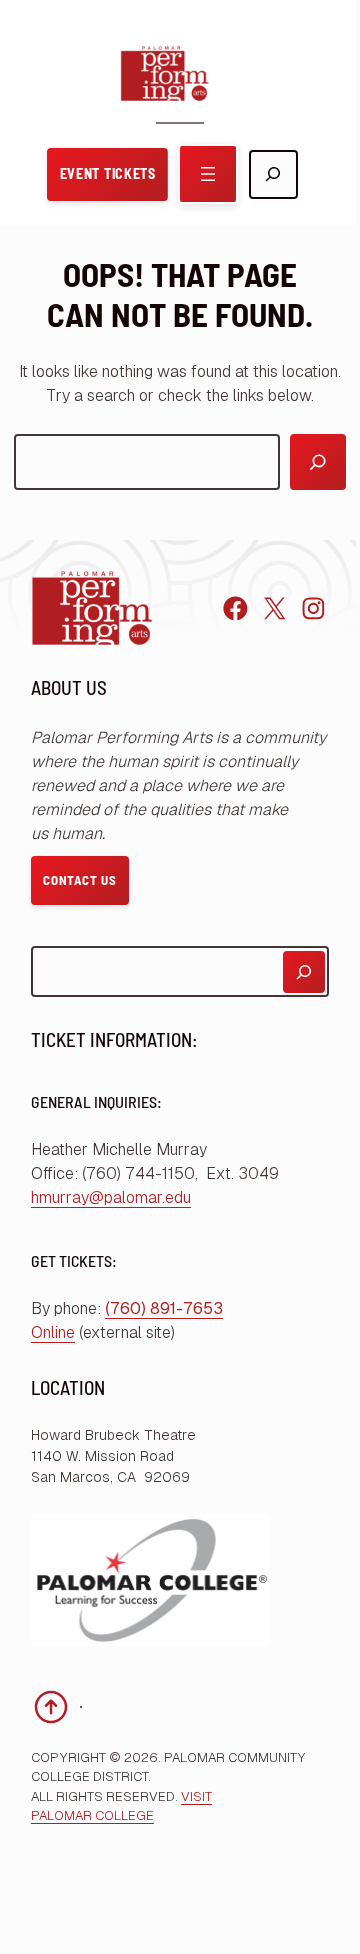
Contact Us (80, 880)
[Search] (318, 462)
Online (53, 1332)
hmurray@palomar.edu (111, 1197)
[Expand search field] (273, 174)
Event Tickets (108, 173)
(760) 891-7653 (164, 1308)
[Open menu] (208, 174)
